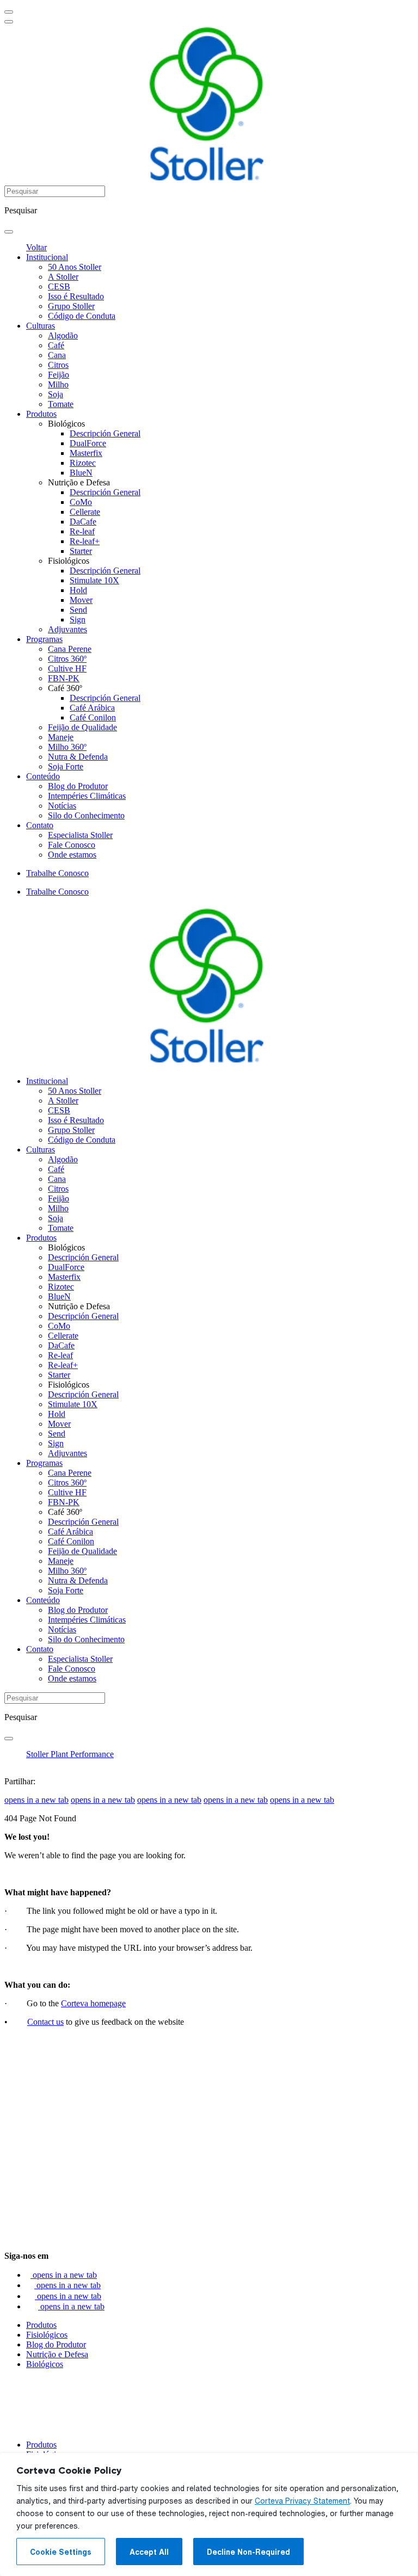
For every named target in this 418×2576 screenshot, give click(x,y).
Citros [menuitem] (58, 365)
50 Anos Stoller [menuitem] (75, 267)
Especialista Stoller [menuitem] (80, 835)
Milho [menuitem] (58, 384)
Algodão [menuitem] (63, 335)
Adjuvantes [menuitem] (67, 629)
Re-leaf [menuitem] (82, 531)
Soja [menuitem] (56, 394)
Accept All (149, 2552)
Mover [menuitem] (81, 600)
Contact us (45, 2022)
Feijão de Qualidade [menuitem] (82, 727)
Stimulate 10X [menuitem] (94, 580)
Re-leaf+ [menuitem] (85, 541)
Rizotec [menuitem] (83, 463)
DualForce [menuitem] (88, 443)
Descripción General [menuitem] (105, 433)
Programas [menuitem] (44, 639)
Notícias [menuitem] (62, 806)
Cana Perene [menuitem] (70, 649)
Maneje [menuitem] (61, 737)
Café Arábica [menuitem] (92, 708)
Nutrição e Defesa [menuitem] (79, 482)
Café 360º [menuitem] (65, 688)
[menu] (9, 12)
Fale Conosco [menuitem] (72, 845)
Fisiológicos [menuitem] (69, 561)
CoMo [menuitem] (81, 502)
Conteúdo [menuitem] (43, 776)
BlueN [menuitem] (81, 473)
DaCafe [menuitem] (83, 522)
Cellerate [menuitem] (85, 512)
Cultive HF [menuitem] (67, 668)
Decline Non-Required (248, 2552)
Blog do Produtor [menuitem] (78, 786)
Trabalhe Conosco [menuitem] (57, 873)
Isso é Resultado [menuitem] (76, 296)
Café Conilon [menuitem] (93, 717)
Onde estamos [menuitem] (72, 855)
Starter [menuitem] (81, 551)
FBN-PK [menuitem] (64, 678)
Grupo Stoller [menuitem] (71, 306)
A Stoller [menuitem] (63, 277)
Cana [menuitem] (57, 355)
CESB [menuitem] (59, 286)
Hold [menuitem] (78, 590)
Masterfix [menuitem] (86, 453)
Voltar (36, 247)
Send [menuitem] (78, 610)
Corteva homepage (93, 2003)
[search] (9, 232)
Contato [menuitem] (40, 825)
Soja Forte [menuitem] (66, 766)
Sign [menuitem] (78, 620)
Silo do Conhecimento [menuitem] (86, 815)
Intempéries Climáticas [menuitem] (87, 796)
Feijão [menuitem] (59, 375)
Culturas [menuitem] (41, 326)
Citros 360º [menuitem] (67, 659)
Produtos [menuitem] (41, 414)
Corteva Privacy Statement (302, 2501)
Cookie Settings (61, 2552)
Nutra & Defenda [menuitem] (78, 757)
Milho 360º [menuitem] (67, 747)
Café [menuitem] (56, 345)
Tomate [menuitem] (61, 404)
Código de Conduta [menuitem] (82, 316)
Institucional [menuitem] (47, 257)
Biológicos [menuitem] (66, 424)
